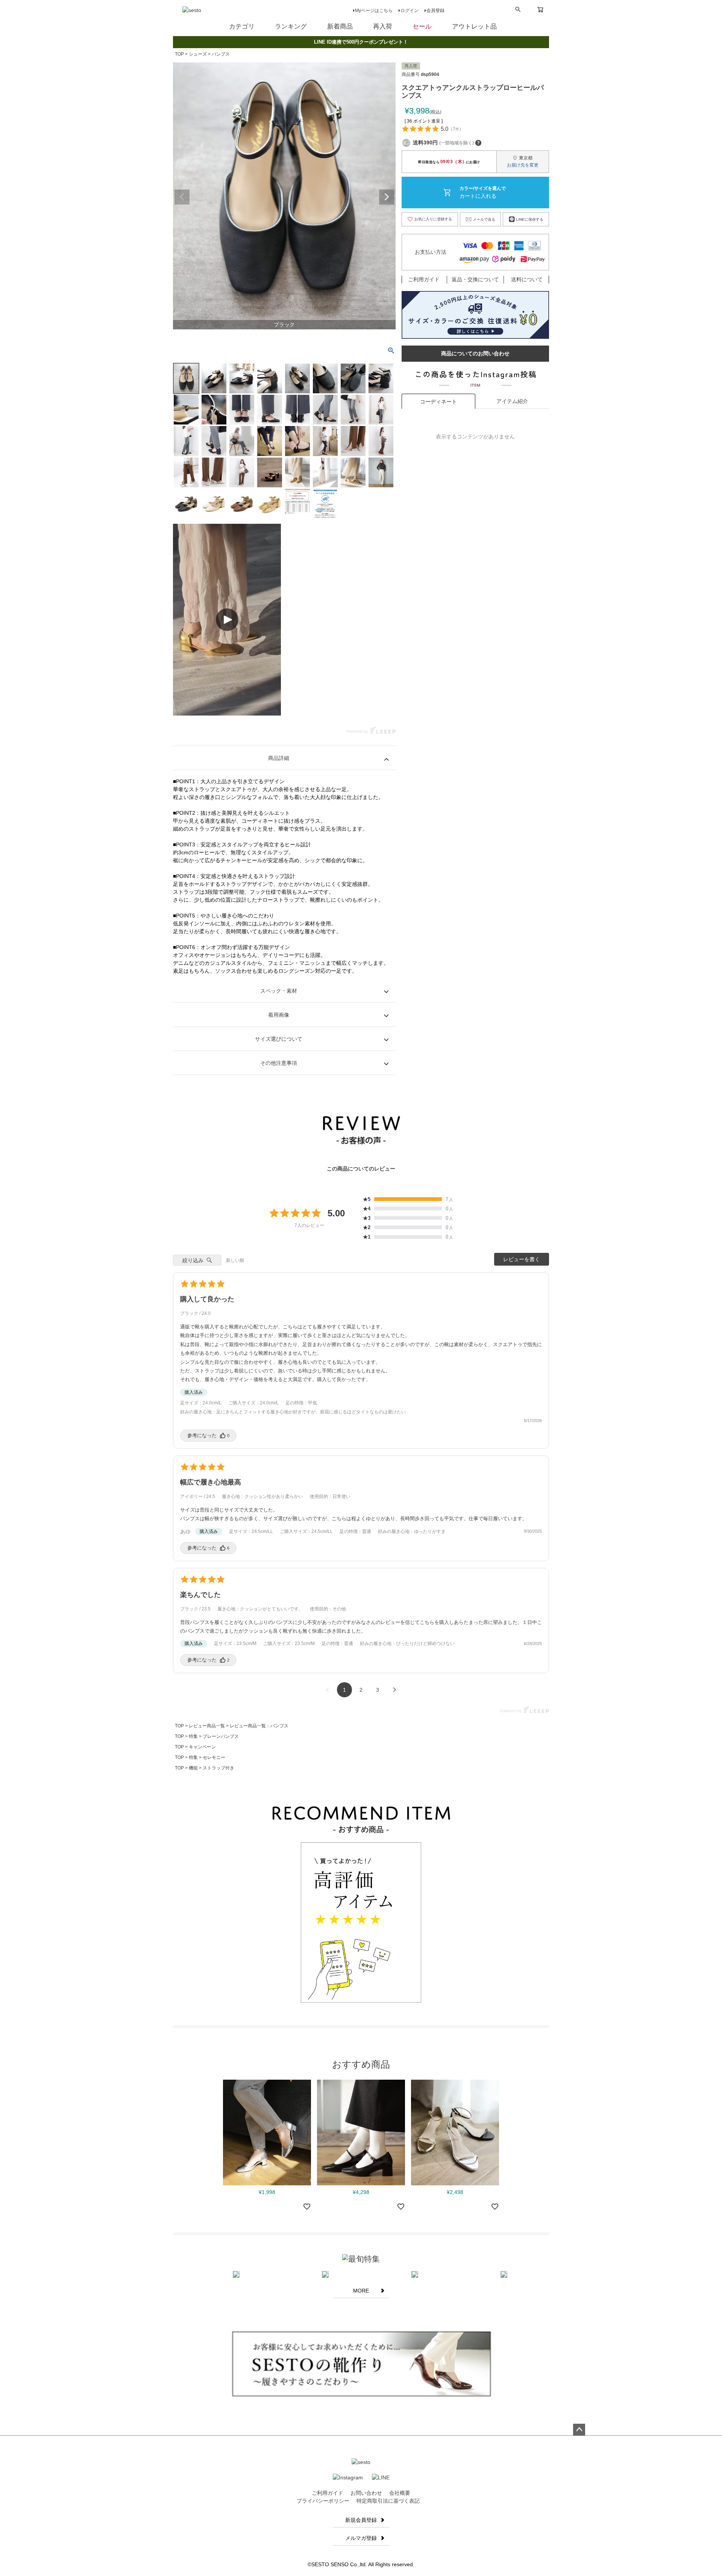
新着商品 (340, 27)
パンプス (221, 54)
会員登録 (435, 11)
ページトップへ (579, 2430)
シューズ (198, 54)
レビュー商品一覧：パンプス (259, 1726)
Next (387, 197)
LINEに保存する (530, 219)
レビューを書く (522, 1259)
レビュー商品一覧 (207, 1726)
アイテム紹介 (512, 401)
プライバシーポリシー (323, 2501)
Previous (182, 197)
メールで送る (484, 219)
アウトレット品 (474, 27)
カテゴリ (242, 27)
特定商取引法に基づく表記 (388, 2501)
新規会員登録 (361, 2520)
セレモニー (214, 1757)
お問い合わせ (366, 2493)
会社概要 (400, 2493)
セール (422, 27)
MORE (361, 2291)
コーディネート (438, 402)
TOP (179, 54)
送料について (527, 279)
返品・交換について (475, 279)
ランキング (291, 27)
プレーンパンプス (221, 1736)
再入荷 (383, 27)
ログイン (410, 11)
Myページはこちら (374, 11)
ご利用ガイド (424, 279)
